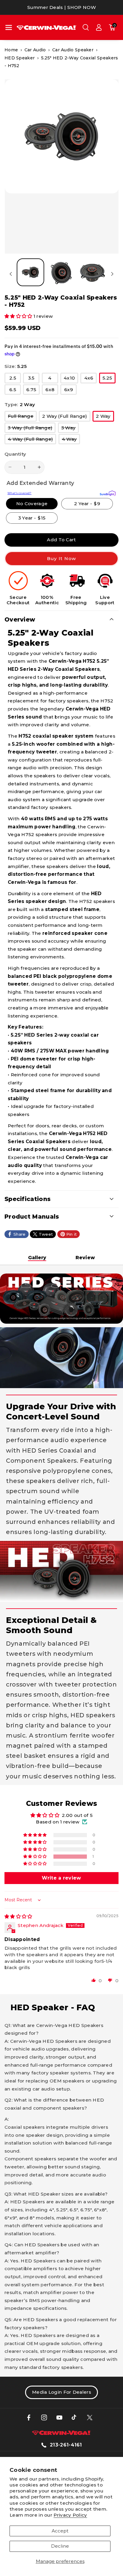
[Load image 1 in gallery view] (30, 272)
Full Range (22, 417)
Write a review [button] (61, 1878)
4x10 (71, 379)
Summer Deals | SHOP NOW (61, 7)
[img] (18, 1916)
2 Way (105, 417)
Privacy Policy (70, 2515)
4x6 (90, 379)
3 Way (70, 429)
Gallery (37, 1258)
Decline (60, 2546)
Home (11, 50)
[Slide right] (112, 274)
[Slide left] (11, 274)
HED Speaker (20, 58)
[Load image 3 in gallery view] (92, 272)
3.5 (34, 379)
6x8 (52, 391)
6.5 (15, 391)
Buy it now (62, 558)
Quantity (15, 454)
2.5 (15, 379)
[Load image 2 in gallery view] (61, 272)
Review (85, 1258)
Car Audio (35, 50)
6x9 (70, 391)
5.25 (109, 379)
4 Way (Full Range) (32, 440)
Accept (60, 2531)
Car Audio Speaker (73, 50)
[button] (9, 27)
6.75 (33, 391)
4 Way (71, 440)
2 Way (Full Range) (66, 417)
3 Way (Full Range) (32, 429)
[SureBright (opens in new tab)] (108, 493)
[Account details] (99, 27)
